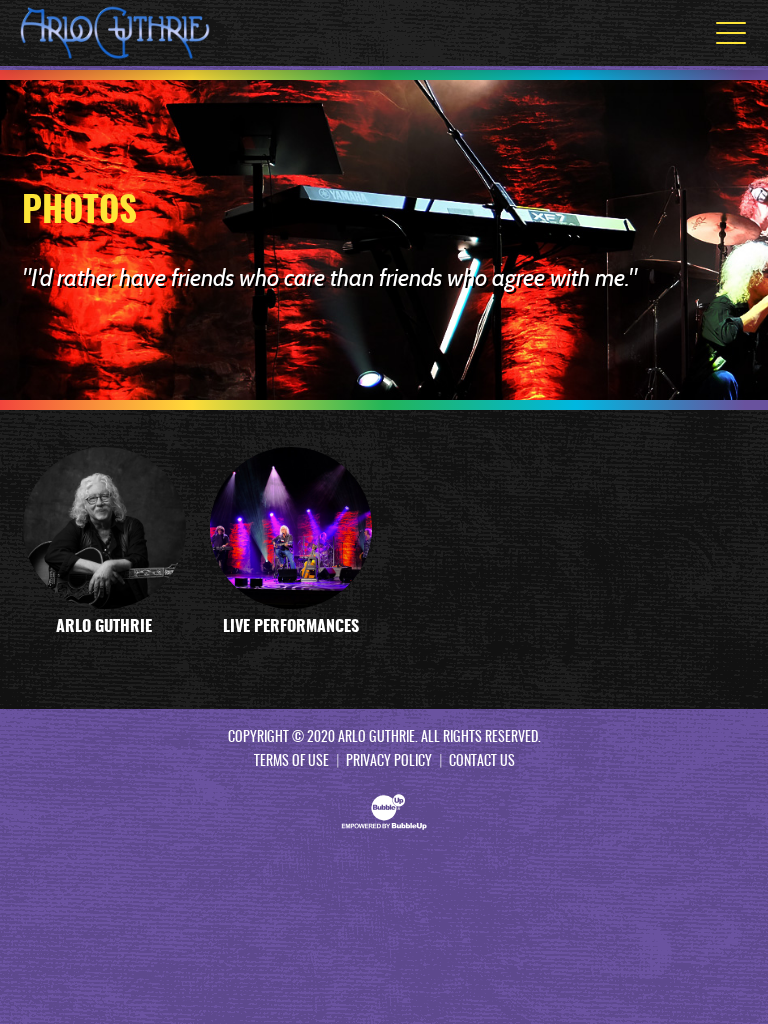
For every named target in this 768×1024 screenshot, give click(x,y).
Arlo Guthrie (104, 627)
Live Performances (291, 627)
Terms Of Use (291, 762)
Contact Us (482, 762)
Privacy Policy (389, 762)
